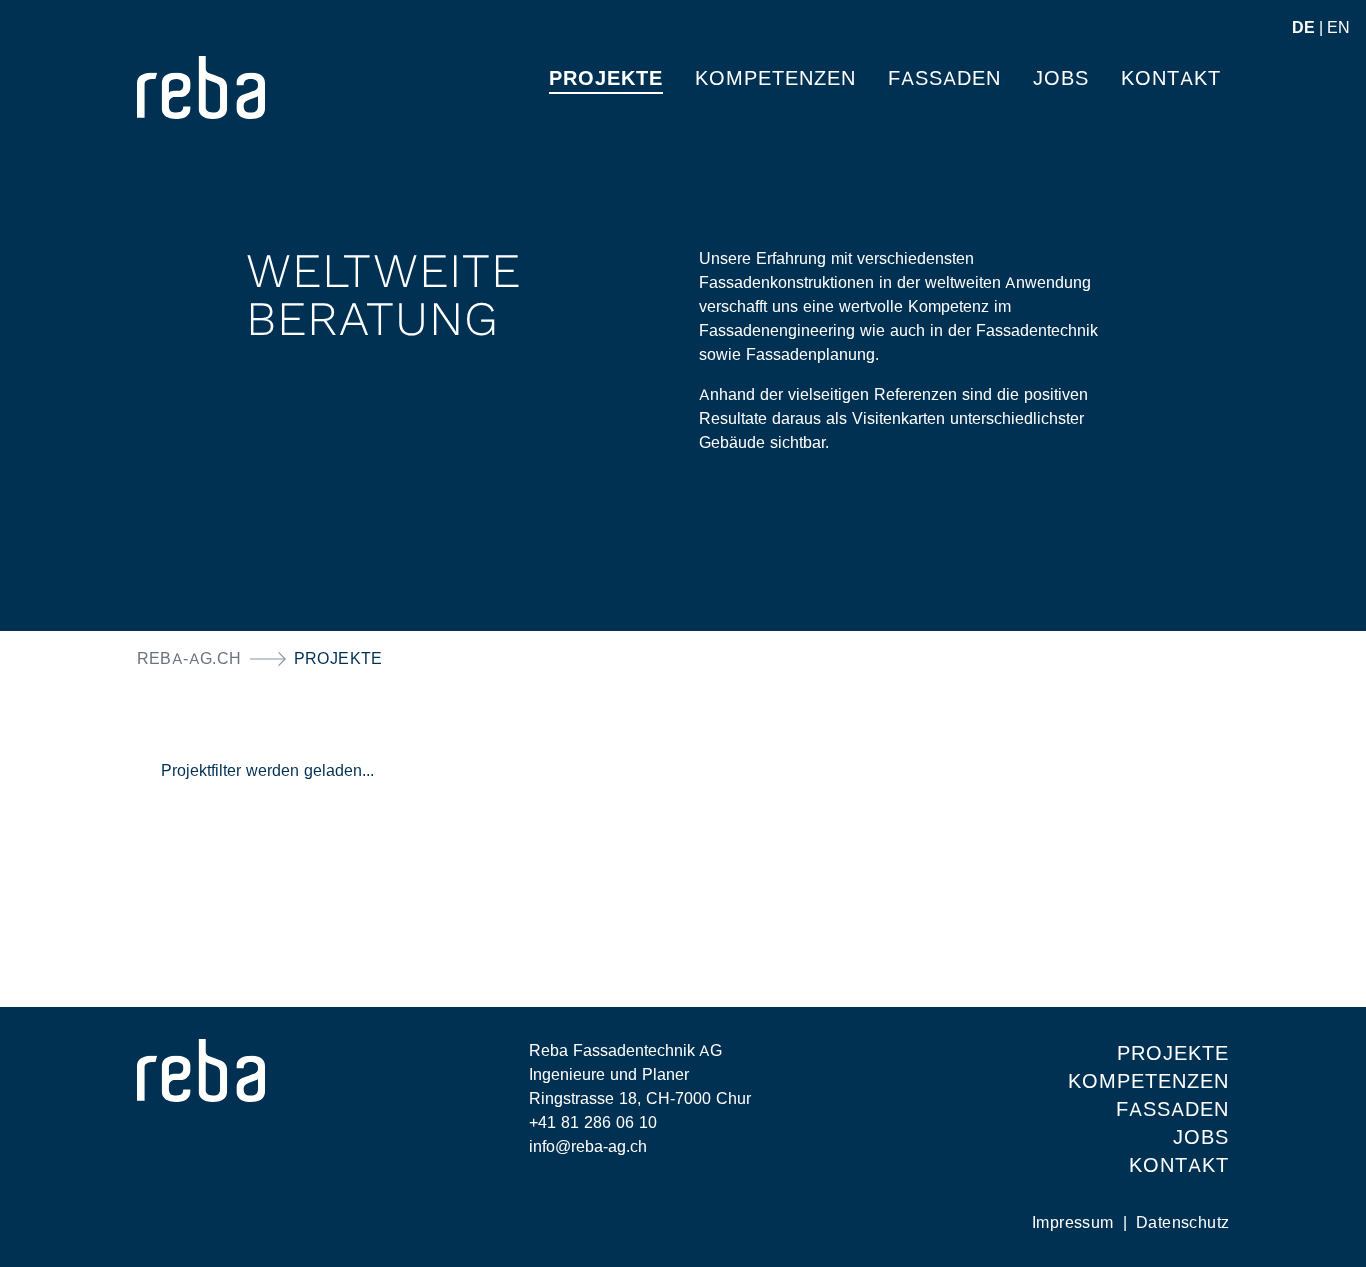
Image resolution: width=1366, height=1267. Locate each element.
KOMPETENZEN (1148, 1081)
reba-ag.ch (189, 658)
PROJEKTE (606, 78)
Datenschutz (1182, 1222)
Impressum (1075, 1222)
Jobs (1061, 78)
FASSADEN (1172, 1109)
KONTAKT (1179, 1165)
